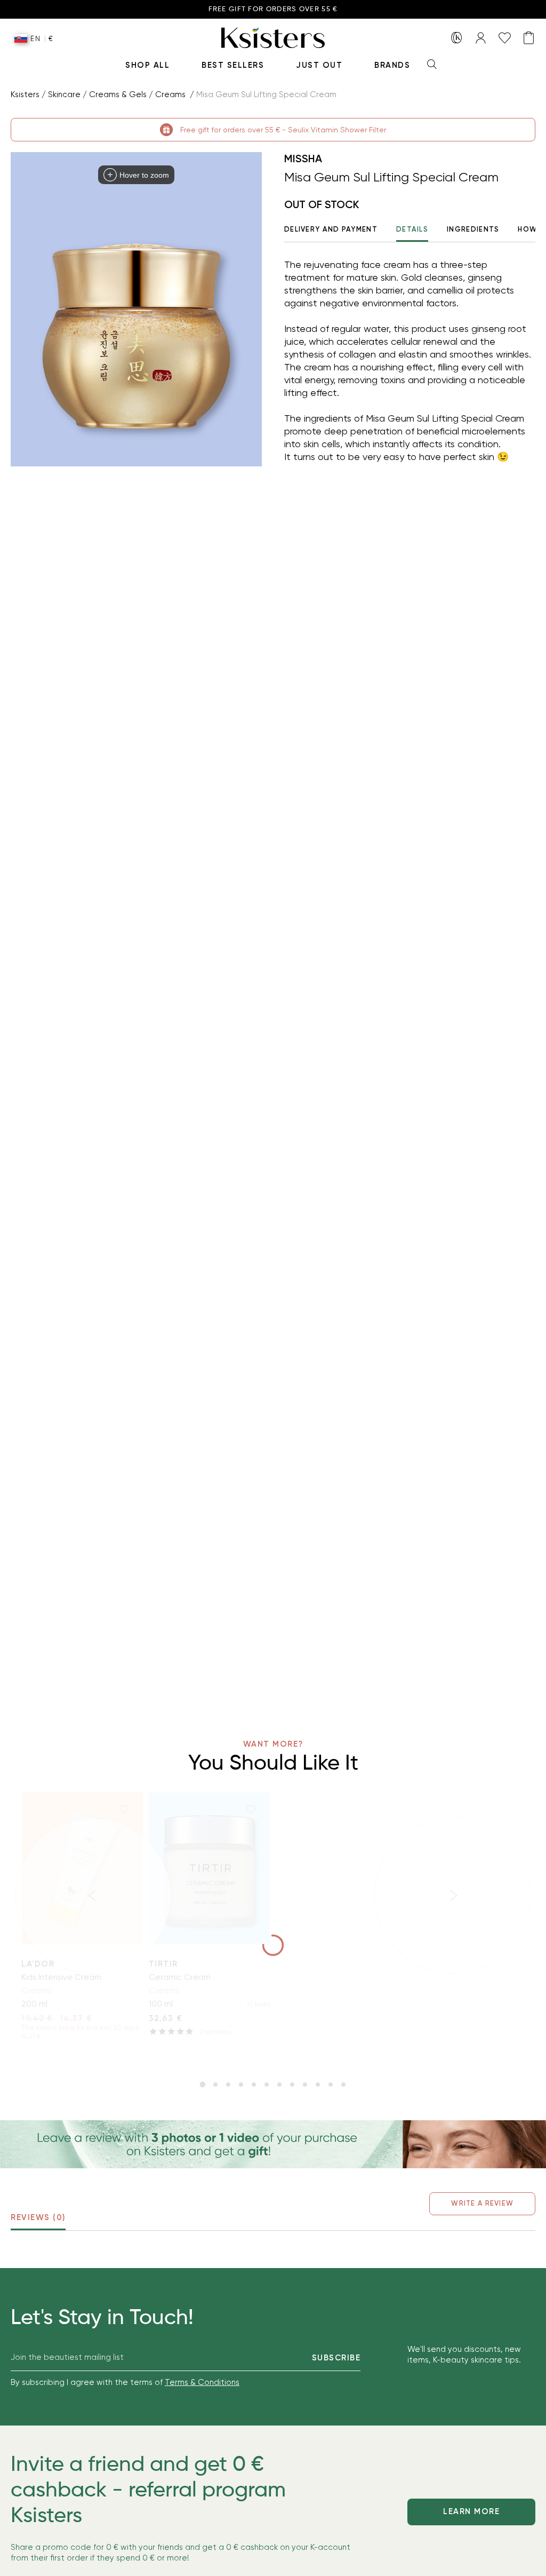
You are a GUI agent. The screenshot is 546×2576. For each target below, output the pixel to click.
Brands (392, 65)
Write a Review (482, 2203)
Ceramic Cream (180, 1977)
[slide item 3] (228, 2084)
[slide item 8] (292, 2084)
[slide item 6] (267, 2084)
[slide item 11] (331, 2084)
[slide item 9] (305, 2084)
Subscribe (336, 2358)
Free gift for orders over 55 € (273, 9)
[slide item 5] (254, 2084)
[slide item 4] (241, 2084)
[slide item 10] (318, 2084)
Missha (303, 158)
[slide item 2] (215, 2084)
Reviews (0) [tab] (38, 2217)
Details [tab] (412, 229)
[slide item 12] (343, 2084)
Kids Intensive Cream (61, 1977)
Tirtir (163, 1964)
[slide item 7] (279, 2084)
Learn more (471, 2511)
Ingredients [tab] (473, 229)
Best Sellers (233, 65)
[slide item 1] (203, 2084)
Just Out (319, 65)
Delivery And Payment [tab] (331, 229)
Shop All (147, 65)
